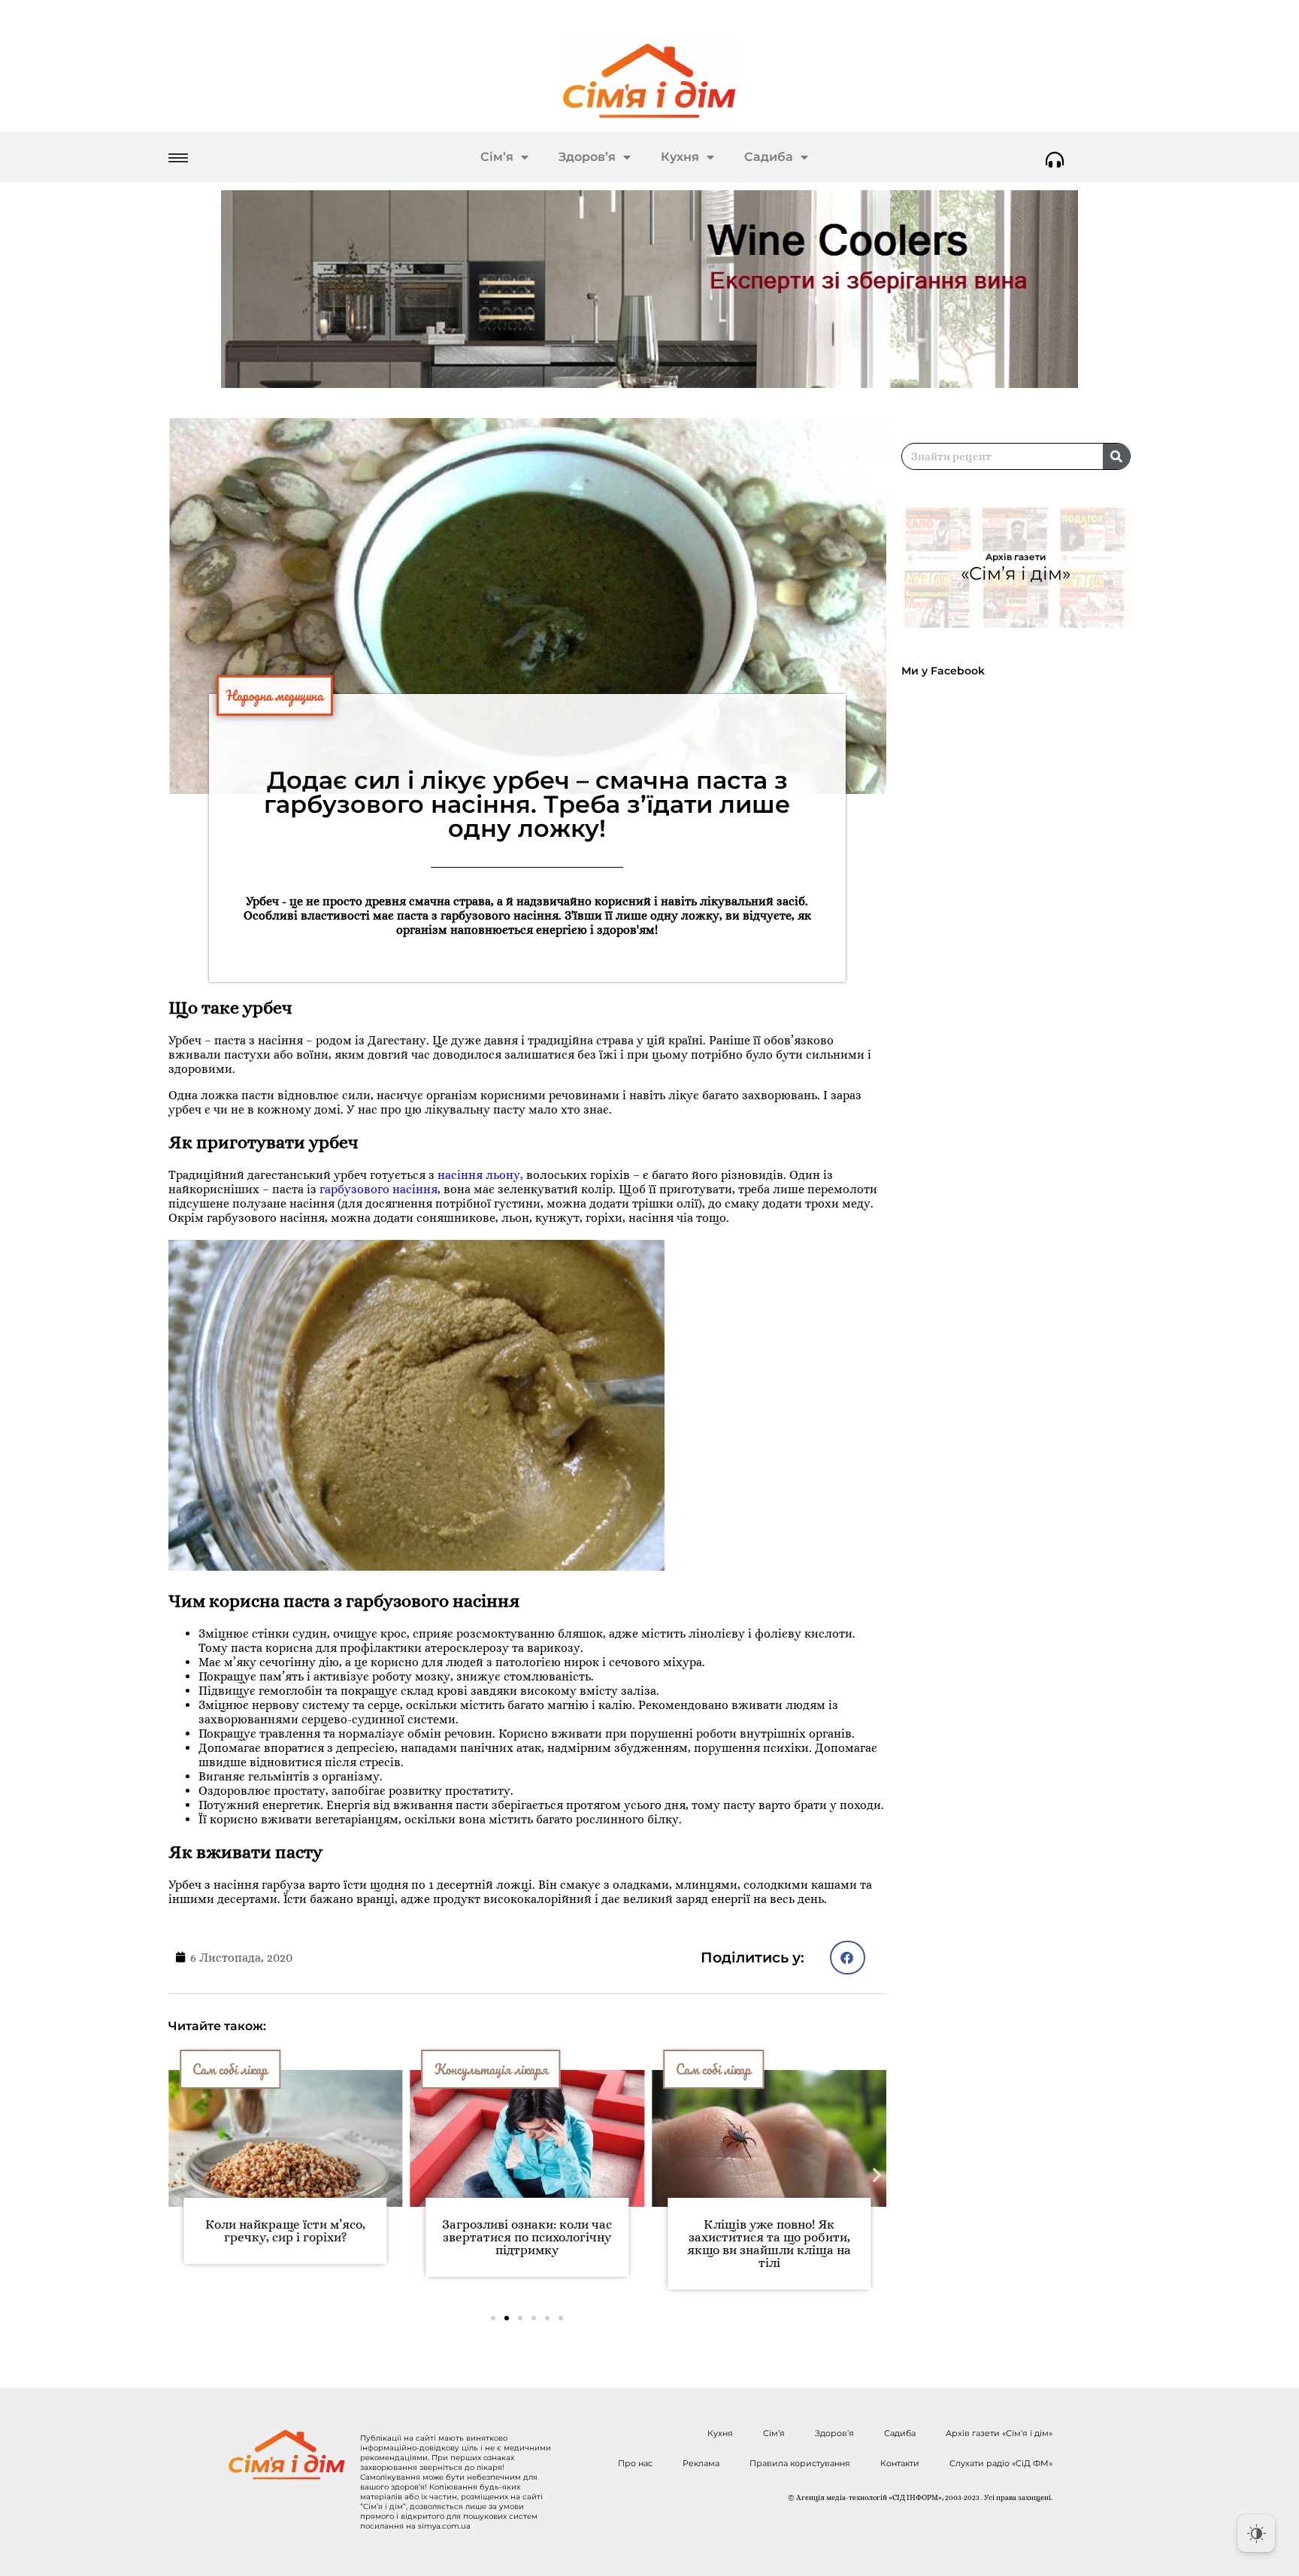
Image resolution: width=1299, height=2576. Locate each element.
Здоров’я (587, 157)
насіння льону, (480, 1175)
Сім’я (497, 157)
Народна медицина (275, 696)
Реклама (701, 2463)
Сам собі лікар (574, 2069)
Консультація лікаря (351, 2069)
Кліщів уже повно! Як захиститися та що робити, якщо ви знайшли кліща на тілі (630, 2244)
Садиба (769, 157)
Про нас (635, 2463)
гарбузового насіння (378, 1189)
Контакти (900, 2463)
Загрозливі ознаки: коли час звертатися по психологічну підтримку (388, 2237)
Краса (796, 2069)
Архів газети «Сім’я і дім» (999, 2433)
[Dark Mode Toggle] (1256, 2533)
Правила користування (800, 2463)
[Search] (1116, 456)
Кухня (680, 157)
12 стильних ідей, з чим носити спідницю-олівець (871, 2231)
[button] (848, 1958)
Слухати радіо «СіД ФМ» (1001, 2463)
